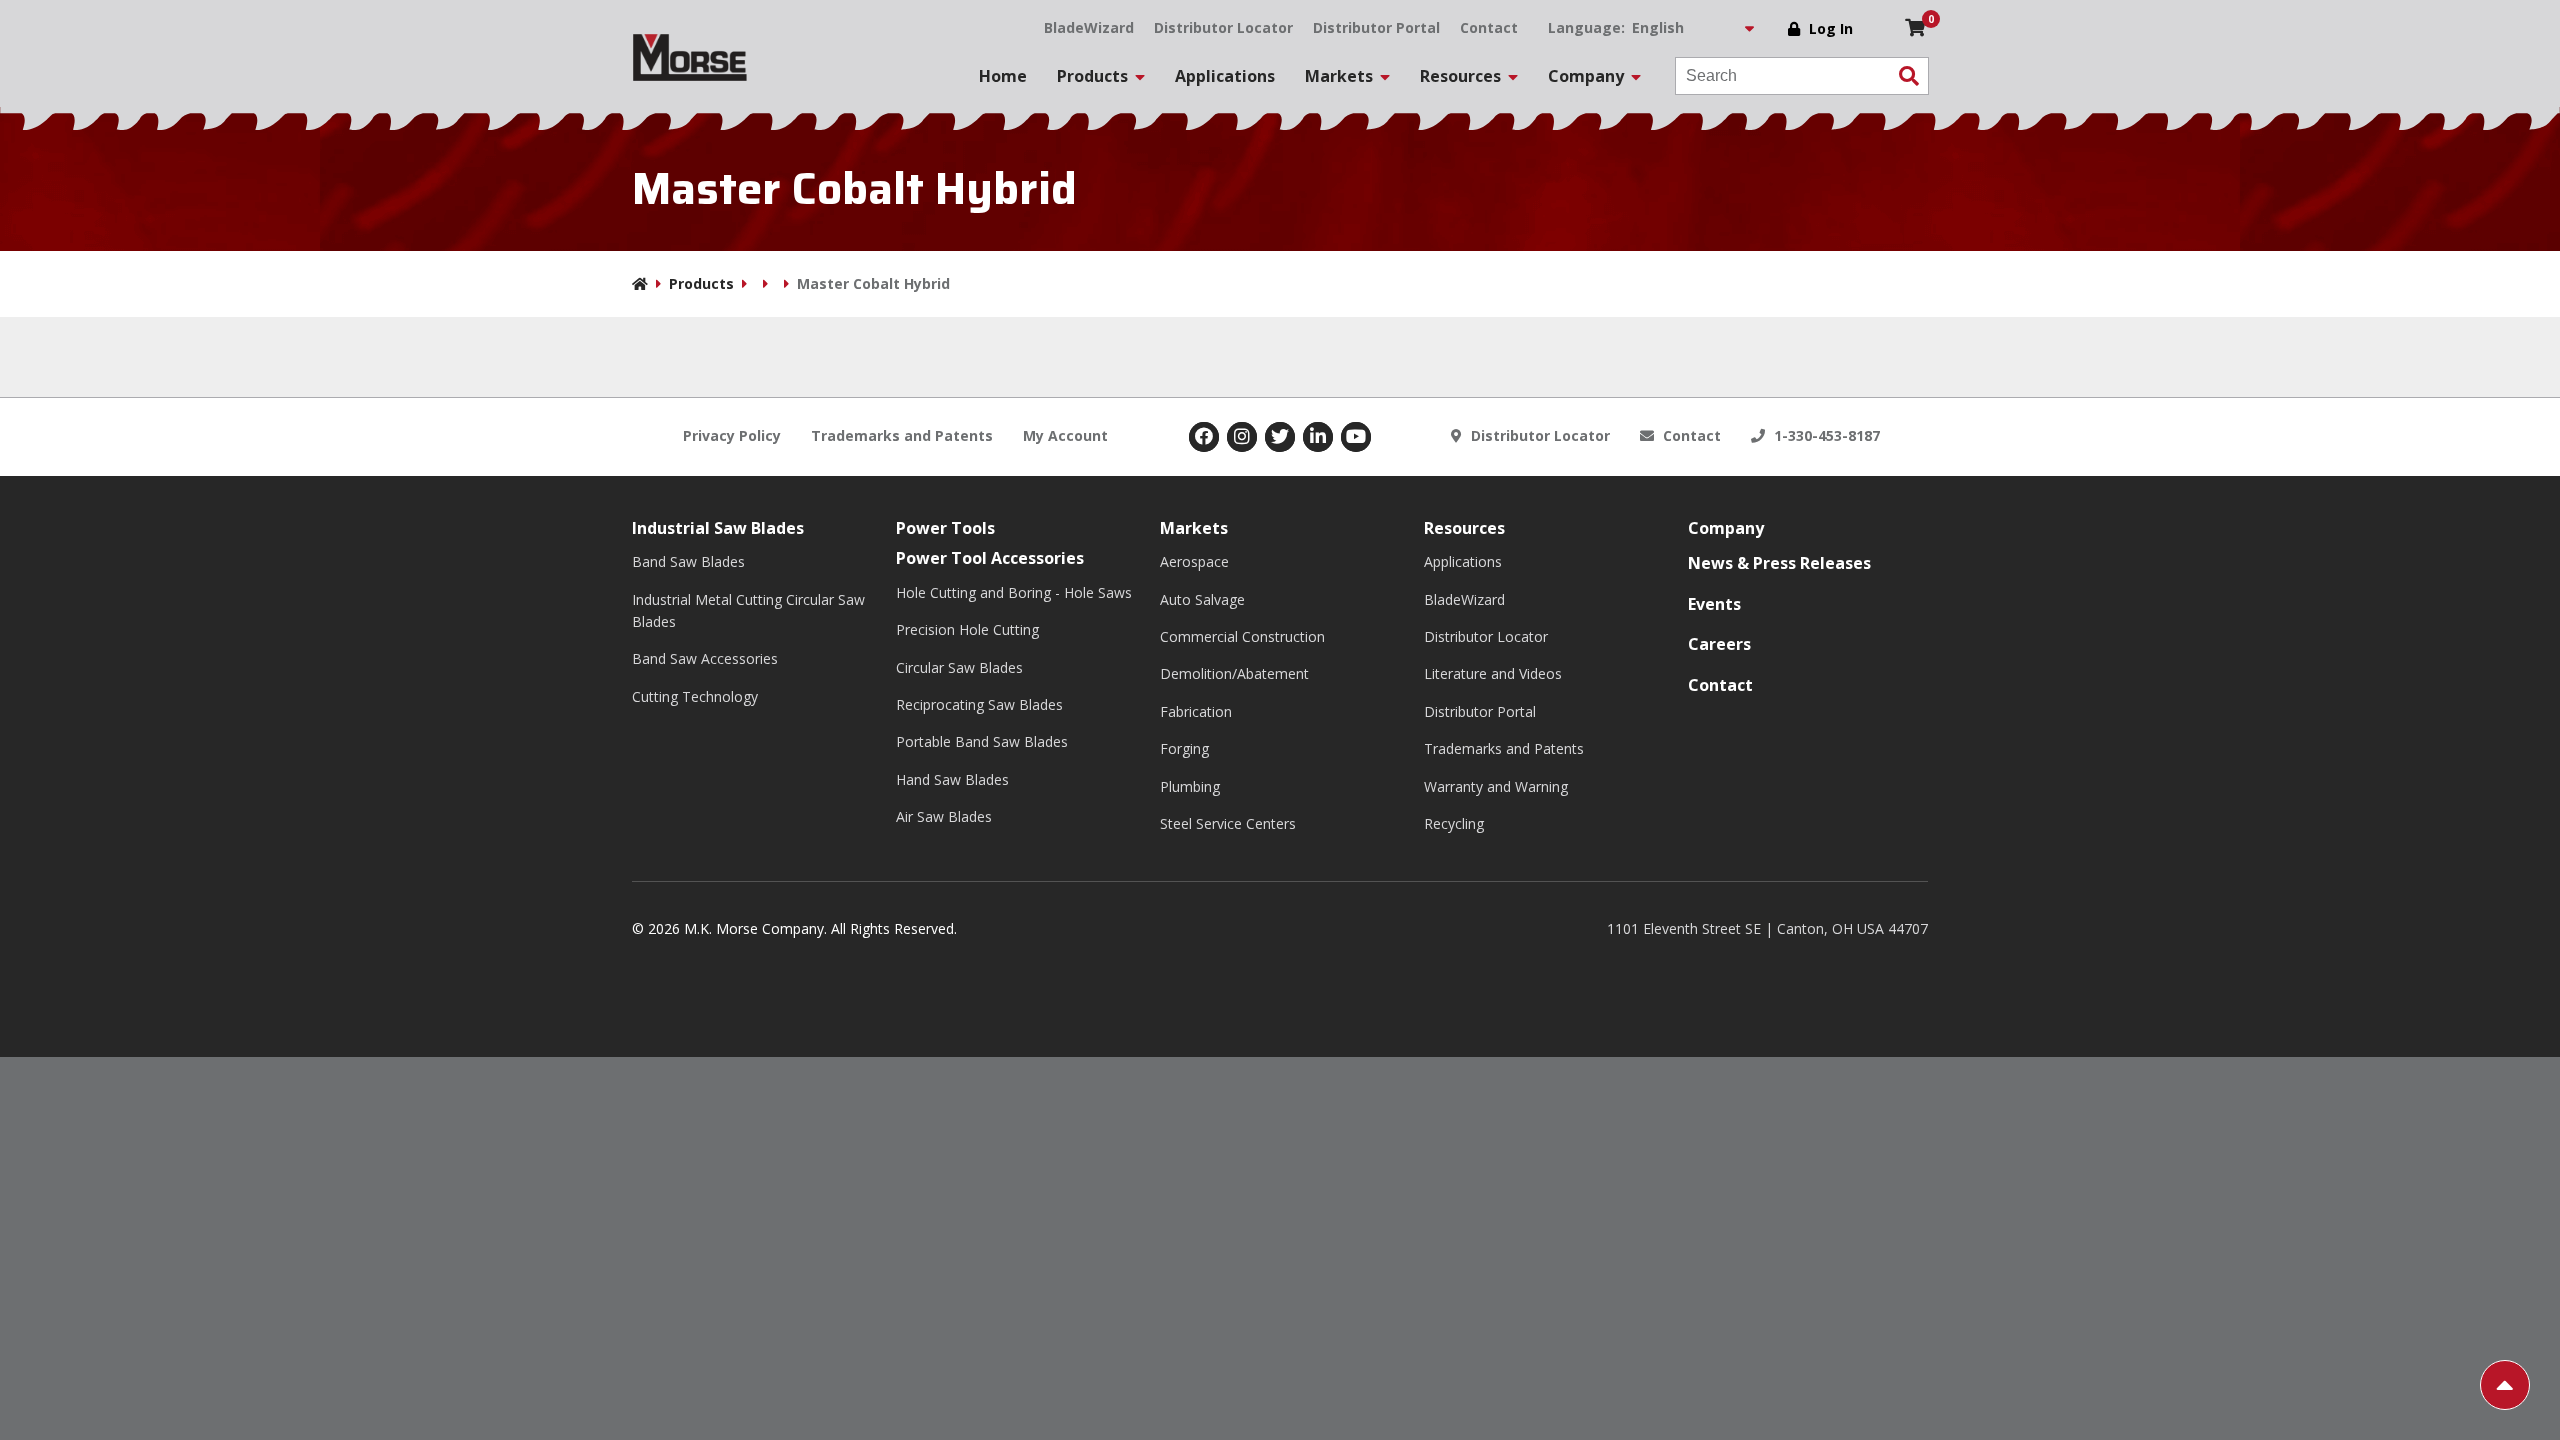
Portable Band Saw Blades (982, 741)
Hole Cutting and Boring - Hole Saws (1014, 592)
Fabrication (1196, 711)
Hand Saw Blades (952, 779)
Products (701, 283)
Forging (1184, 748)
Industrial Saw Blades (718, 528)
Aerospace (1194, 561)
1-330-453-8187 (1825, 435)
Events (1714, 604)
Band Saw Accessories (705, 658)
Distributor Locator (1223, 27)
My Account (1065, 435)
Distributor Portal (1376, 27)
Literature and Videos (1493, 673)
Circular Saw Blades (959, 667)
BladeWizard (1089, 27)
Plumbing (1190, 786)
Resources (1464, 528)
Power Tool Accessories (990, 558)
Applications (1225, 76)
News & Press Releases (1779, 563)
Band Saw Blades (688, 561)
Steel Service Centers (1228, 823)
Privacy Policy (732, 435)
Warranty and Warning (1496, 786)
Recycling (1454, 823)
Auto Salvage (1202, 599)
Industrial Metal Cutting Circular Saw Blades (748, 610)
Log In (1831, 28)
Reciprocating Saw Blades (979, 704)
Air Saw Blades (944, 816)
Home (1003, 76)
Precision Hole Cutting (967, 629)
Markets (1194, 528)
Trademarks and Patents (902, 435)
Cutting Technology (695, 696)
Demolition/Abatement (1234, 673)
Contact (1489, 27)
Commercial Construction (1242, 636)
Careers (1719, 644)
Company (1726, 528)
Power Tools (945, 528)
